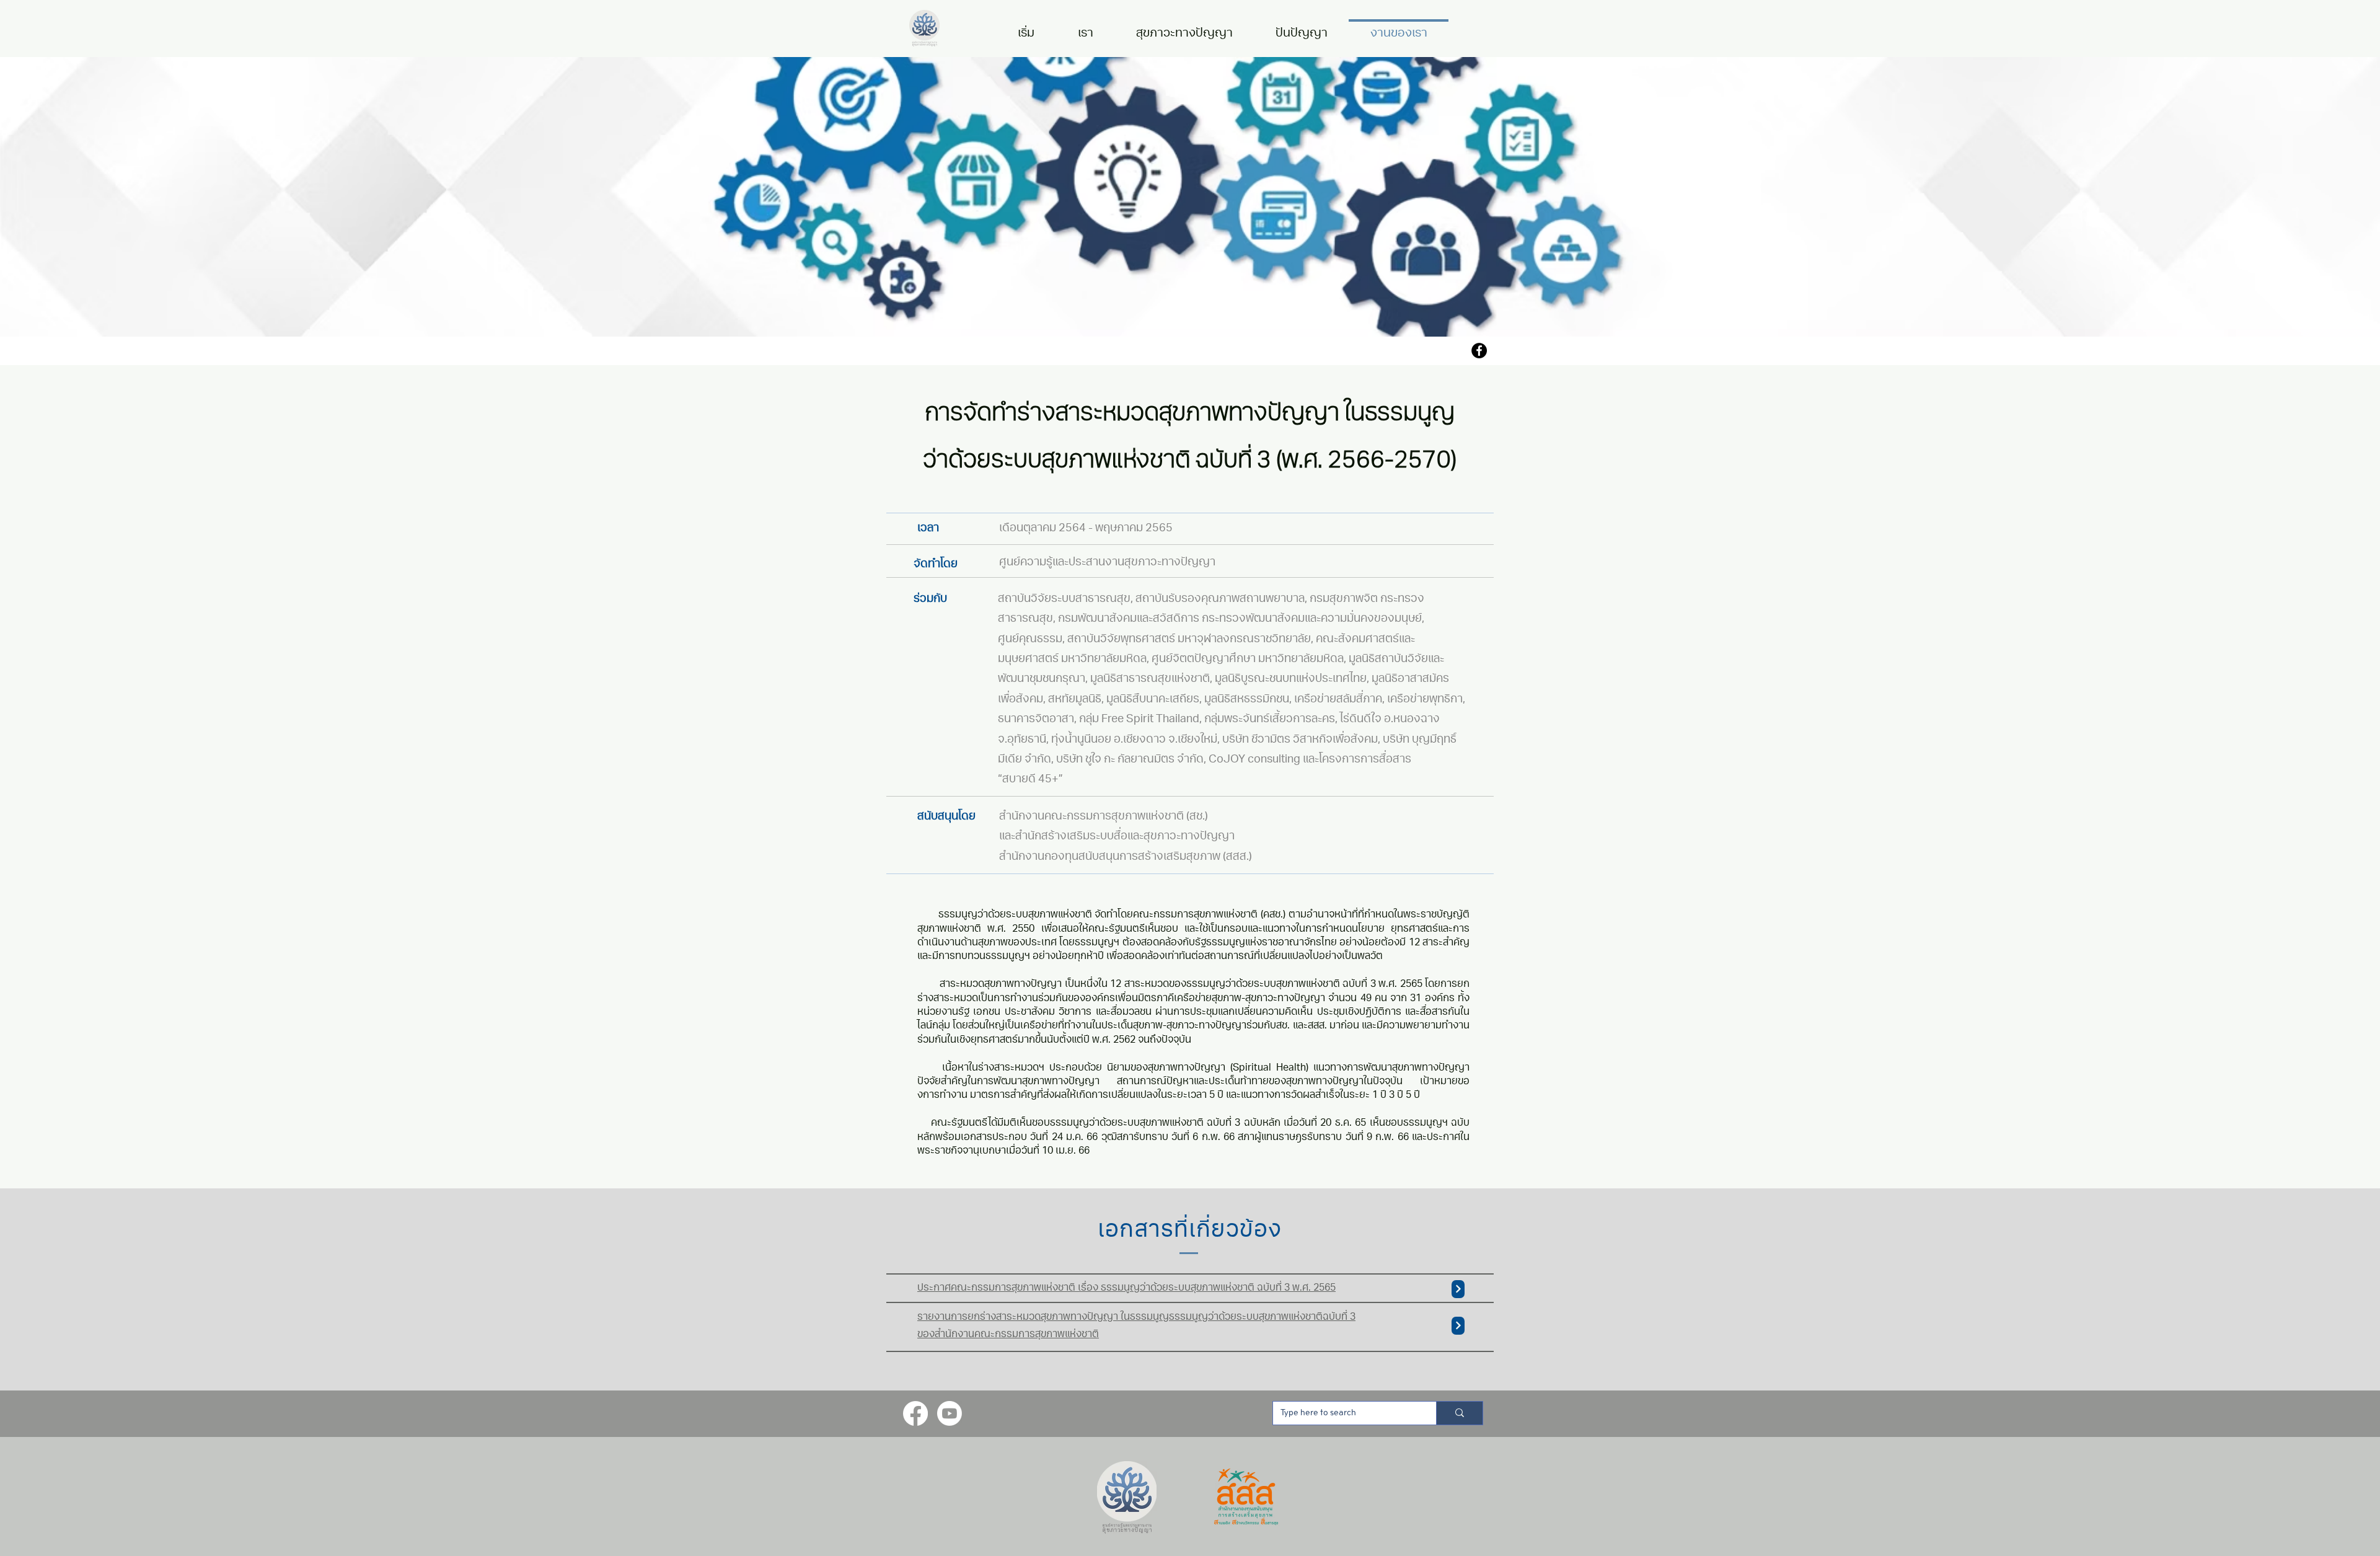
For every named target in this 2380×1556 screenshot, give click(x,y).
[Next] (1458, 1289)
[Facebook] (1479, 351)
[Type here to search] (1459, 1413)
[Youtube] (950, 1413)
